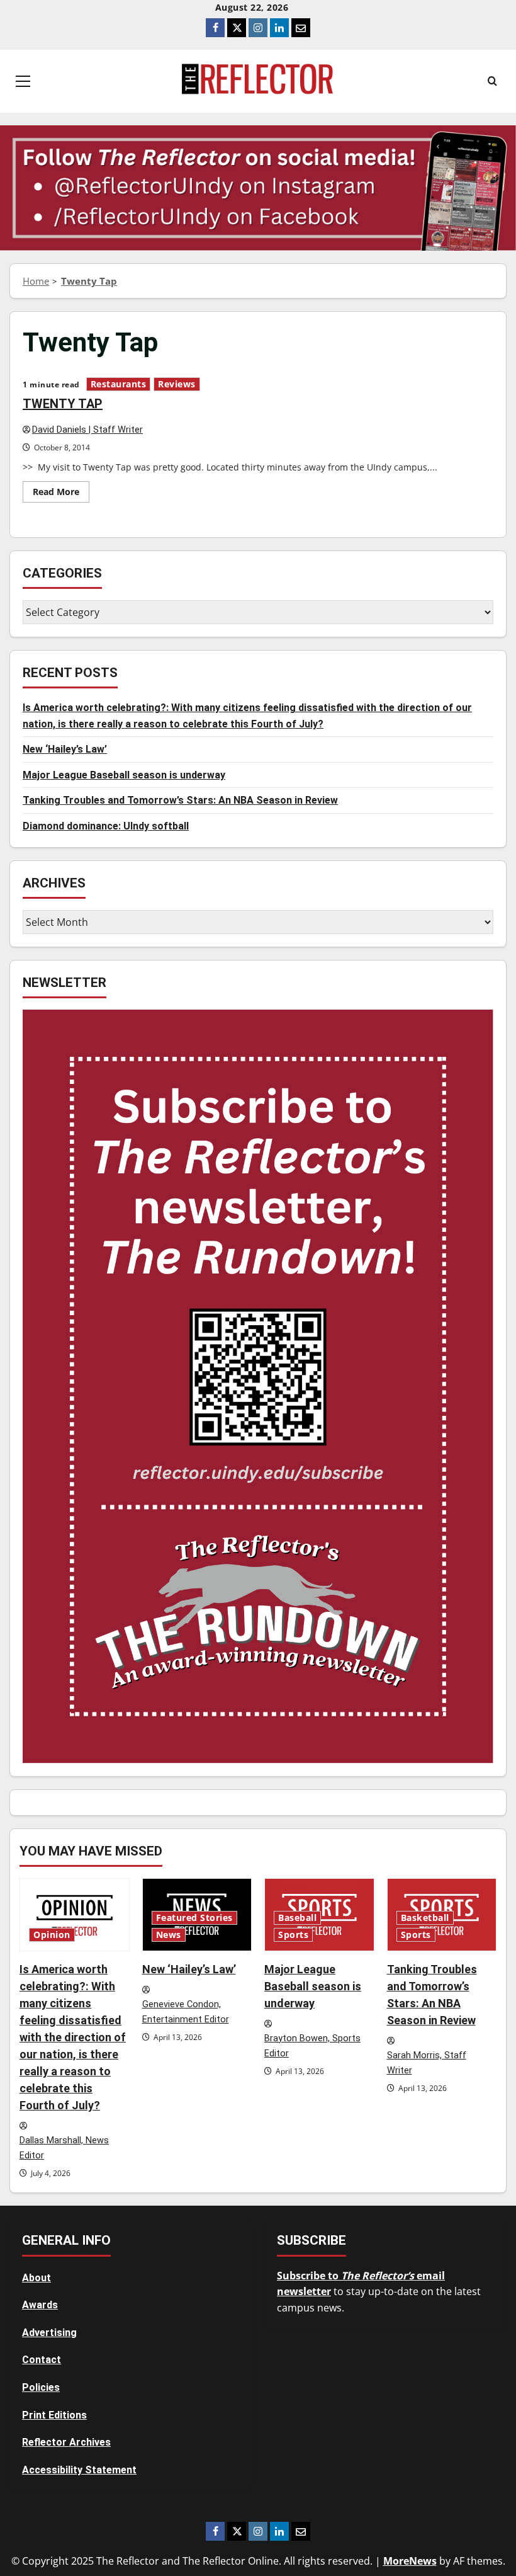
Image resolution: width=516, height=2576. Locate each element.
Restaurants (119, 384)
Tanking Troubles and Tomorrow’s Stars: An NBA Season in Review (180, 800)
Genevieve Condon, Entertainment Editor (186, 2012)
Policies (41, 2387)
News (169, 1935)
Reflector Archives (66, 2442)
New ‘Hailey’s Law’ (65, 749)
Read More (61, 494)
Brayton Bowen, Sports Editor (312, 2046)
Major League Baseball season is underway (124, 775)
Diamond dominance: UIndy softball (106, 826)
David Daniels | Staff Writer (87, 430)
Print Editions (54, 2415)
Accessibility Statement (79, 2470)
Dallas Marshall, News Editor (64, 2148)
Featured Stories (194, 1918)
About (36, 2278)
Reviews (177, 384)
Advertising (49, 2333)
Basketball (425, 1918)
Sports (293, 1935)
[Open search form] (492, 81)
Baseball (297, 1918)
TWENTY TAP (63, 404)
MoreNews (410, 2561)
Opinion (52, 1935)
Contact (42, 2360)
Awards (40, 2305)
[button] (23, 81)
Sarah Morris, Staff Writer (427, 2063)
